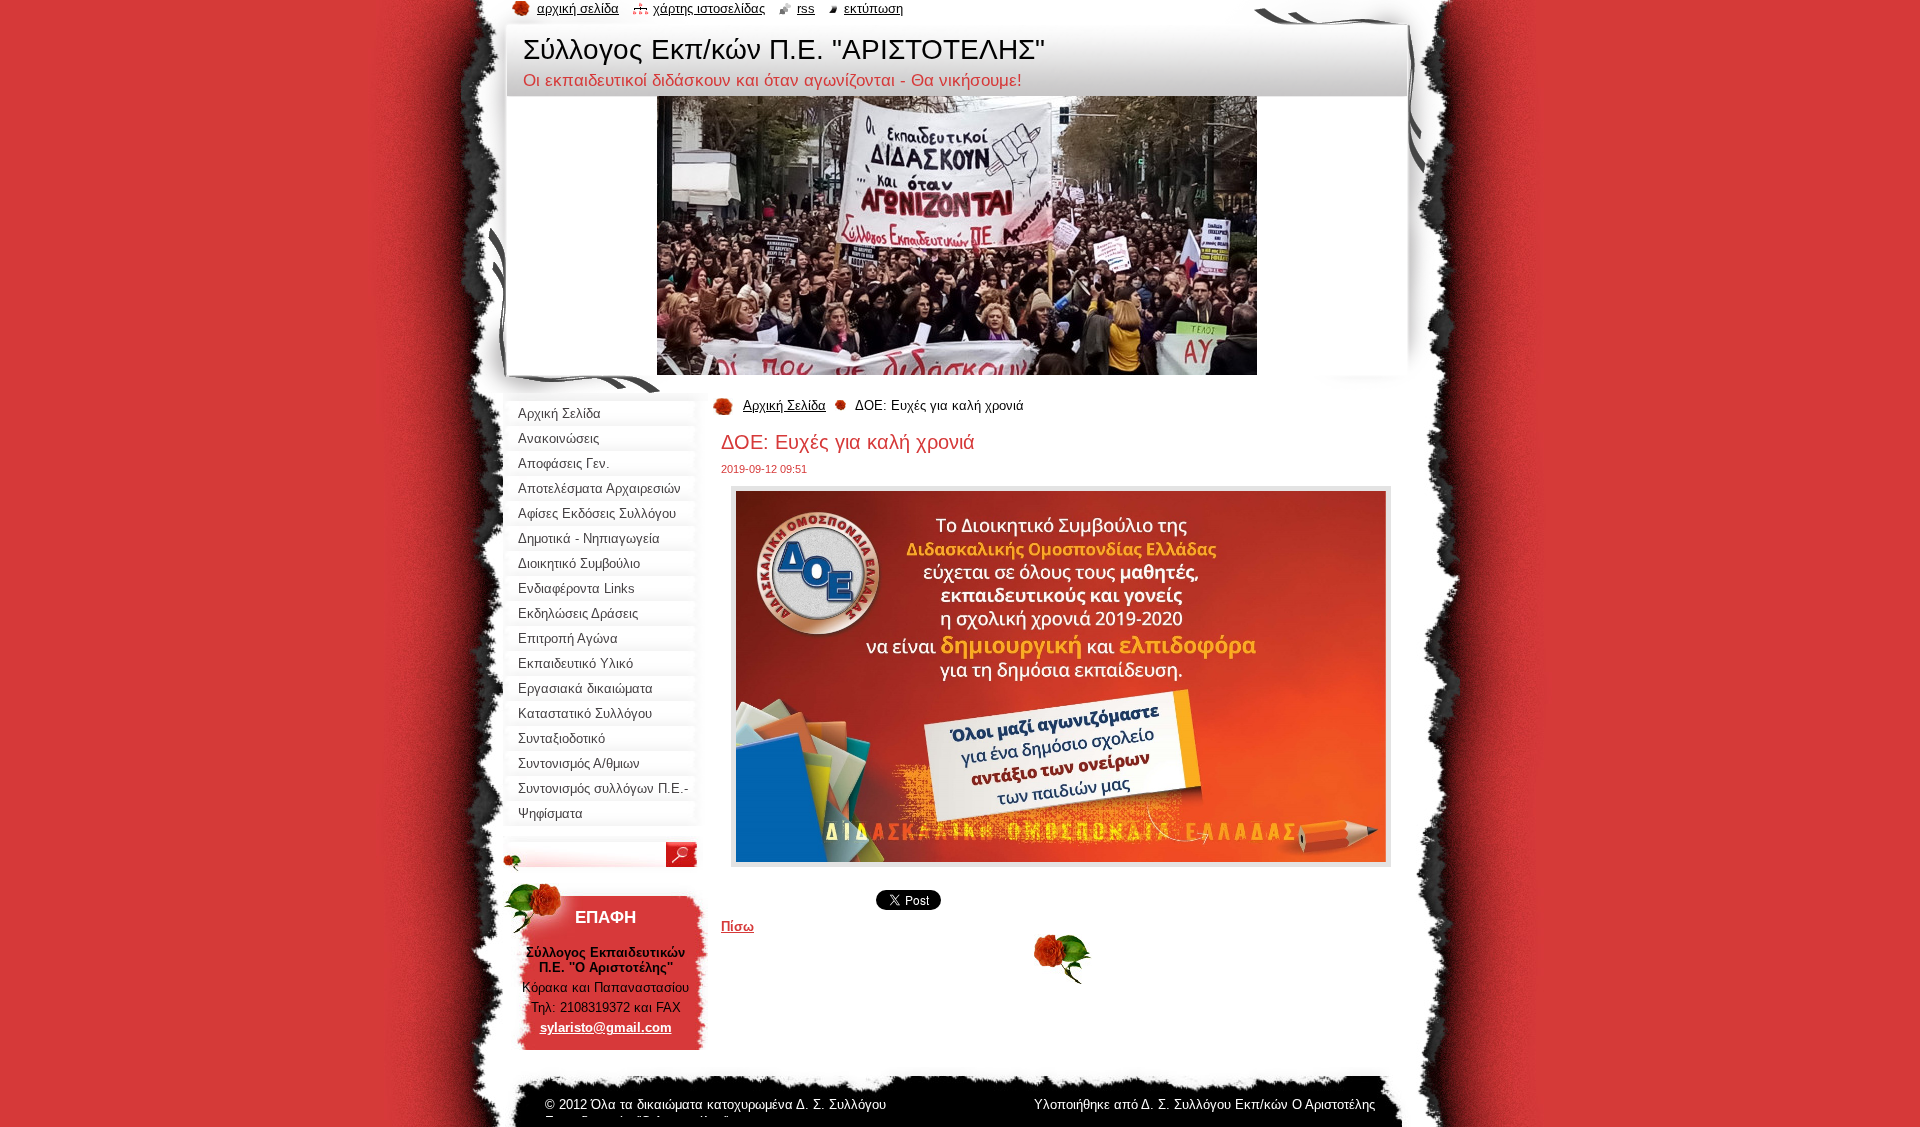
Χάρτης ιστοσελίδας (709, 8)
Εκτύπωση (873, 8)
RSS (806, 8)
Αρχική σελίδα (578, 8)
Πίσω (737, 926)
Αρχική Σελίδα (784, 405)
